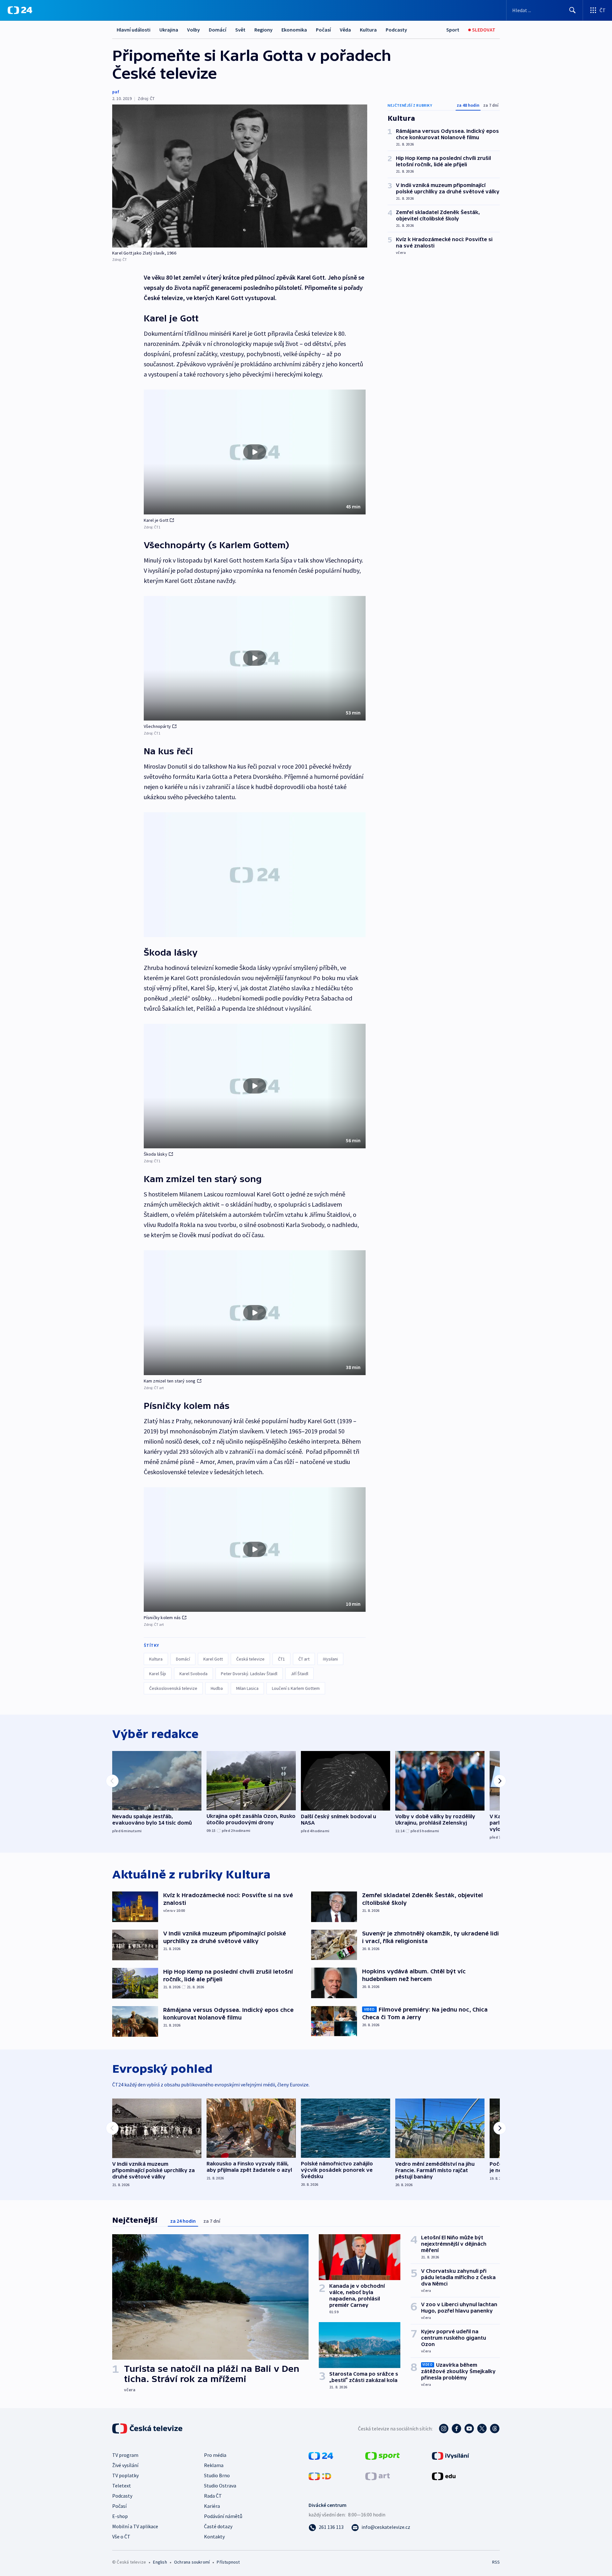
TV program (125, 2455)
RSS (496, 2562)
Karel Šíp (158, 1674)
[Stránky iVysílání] (451, 2455)
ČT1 (281, 1659)
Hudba (217, 1688)
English (160, 2562)
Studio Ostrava (220, 2486)
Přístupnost (228, 2562)
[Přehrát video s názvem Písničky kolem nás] (255, 1549)
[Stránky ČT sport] (382, 2455)
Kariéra (212, 2506)
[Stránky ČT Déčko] (320, 2476)
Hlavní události (134, 30)
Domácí (218, 30)
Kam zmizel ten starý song (170, 1381)
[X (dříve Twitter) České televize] (482, 2429)
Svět (240, 30)
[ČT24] (20, 10)
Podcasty (396, 30)
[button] (255, 452)
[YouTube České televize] (469, 2429)
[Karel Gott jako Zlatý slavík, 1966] (240, 176)
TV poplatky (125, 2475)
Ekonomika (294, 30)
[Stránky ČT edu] (444, 2476)
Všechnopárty (157, 726)
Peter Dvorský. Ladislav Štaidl (249, 1674)
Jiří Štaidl (299, 1674)
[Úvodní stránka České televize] (148, 2429)
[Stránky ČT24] (321, 2455)
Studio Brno (217, 2475)
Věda (345, 30)
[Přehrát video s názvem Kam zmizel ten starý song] (255, 1313)
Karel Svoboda (193, 1674)
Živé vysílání (125, 2465)
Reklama (214, 2465)
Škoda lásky (156, 1154)
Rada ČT (213, 2496)
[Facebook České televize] (456, 2429)
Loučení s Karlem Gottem (296, 1688)
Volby (193, 30)
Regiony (263, 30)
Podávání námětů (223, 2516)
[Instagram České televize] (444, 2429)
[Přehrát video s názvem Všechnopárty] (255, 658)
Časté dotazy (218, 2526)
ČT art (304, 1659)
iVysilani (330, 1659)
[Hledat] (572, 10)
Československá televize (173, 1688)
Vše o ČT (121, 2537)
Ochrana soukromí (192, 2562)
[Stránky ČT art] (378, 2476)
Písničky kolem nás (162, 1618)
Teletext (122, 2486)
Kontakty (214, 2537)
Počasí (323, 30)
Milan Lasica (247, 1688)
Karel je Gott (156, 520)
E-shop (120, 2516)
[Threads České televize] (495, 2429)
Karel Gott (213, 1659)
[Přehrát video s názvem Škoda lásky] (255, 1086)
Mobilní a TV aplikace (135, 2526)
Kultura (368, 30)
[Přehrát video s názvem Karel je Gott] (255, 452)
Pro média (215, 2455)
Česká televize (250, 1659)
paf (116, 92)
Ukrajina (169, 30)
